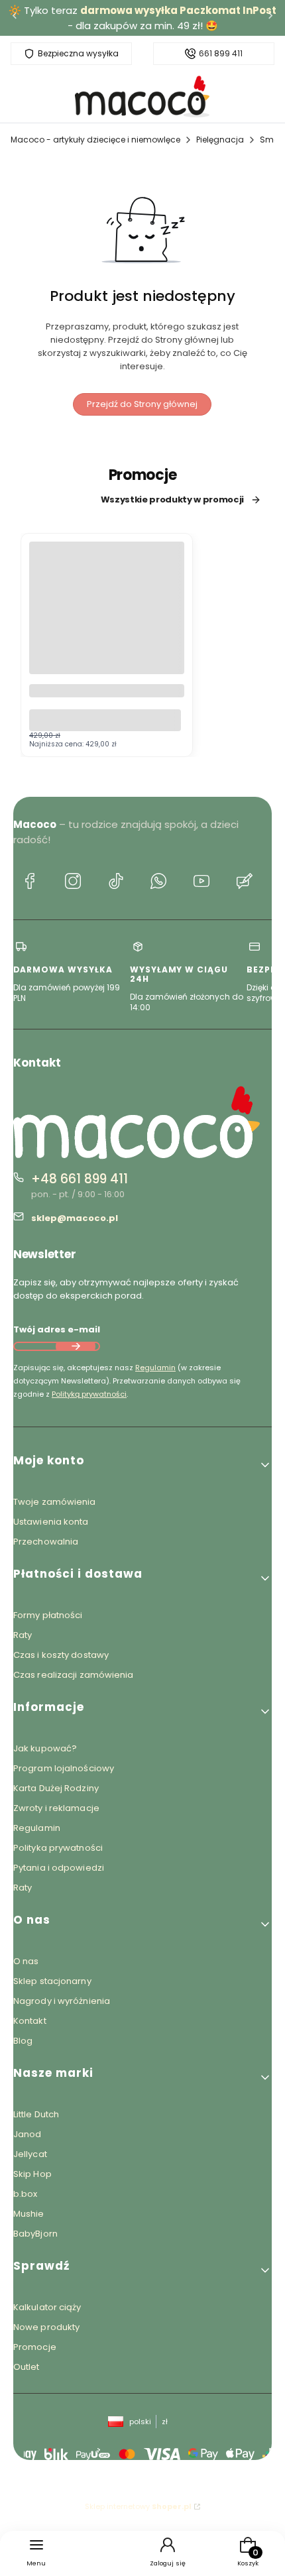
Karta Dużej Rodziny (56, 1788)
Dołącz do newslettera (76, 1346)
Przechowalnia (46, 1542)
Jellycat (30, 2154)
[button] (142, 1465)
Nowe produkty (46, 2327)
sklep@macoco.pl (75, 1218)
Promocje (35, 2347)
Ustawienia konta (51, 1522)
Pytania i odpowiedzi (59, 1868)
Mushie (29, 2214)
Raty (23, 1635)
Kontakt (30, 2021)
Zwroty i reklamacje (56, 1808)
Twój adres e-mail (57, 1329)
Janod (28, 2134)
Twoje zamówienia (55, 1502)
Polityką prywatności (89, 1394)
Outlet (27, 2367)
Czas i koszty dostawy (61, 1655)
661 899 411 (221, 54)
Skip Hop (32, 2174)
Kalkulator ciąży (47, 2307)
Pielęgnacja (220, 140)
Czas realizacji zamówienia (74, 1675)
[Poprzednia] (15, 18)
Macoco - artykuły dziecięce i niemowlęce (95, 140)
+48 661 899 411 (80, 1179)
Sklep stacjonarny (52, 1981)
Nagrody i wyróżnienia (62, 2001)
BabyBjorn (35, 2234)
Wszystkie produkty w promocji (172, 500)
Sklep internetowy (138, 2506)
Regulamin (155, 1368)
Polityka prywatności (58, 1848)
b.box (26, 2194)
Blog (23, 2041)
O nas (26, 1961)
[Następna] (270, 18)
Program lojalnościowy (64, 1768)
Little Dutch (36, 2114)
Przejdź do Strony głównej (142, 404)
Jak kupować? (45, 1748)
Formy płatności (48, 1615)
